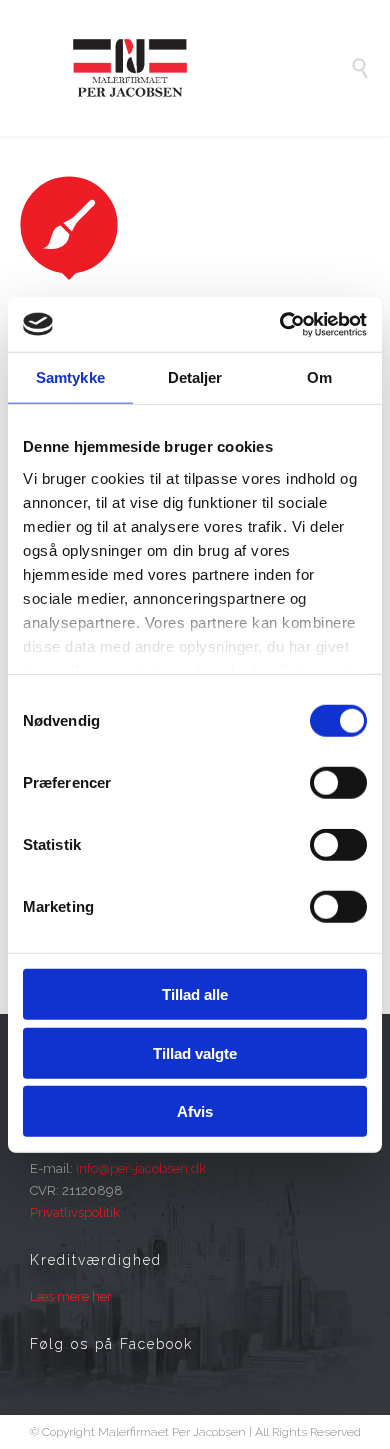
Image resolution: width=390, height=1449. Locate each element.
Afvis (195, 1111)
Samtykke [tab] (70, 377)
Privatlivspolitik (75, 1212)
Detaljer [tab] (195, 377)
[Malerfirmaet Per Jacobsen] (210, 68)
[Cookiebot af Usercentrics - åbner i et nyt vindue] (280, 324)
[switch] (338, 783)
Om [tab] (319, 377)
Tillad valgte (195, 1052)
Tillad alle (195, 994)
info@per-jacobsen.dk (141, 1168)
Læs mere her (71, 1296)
